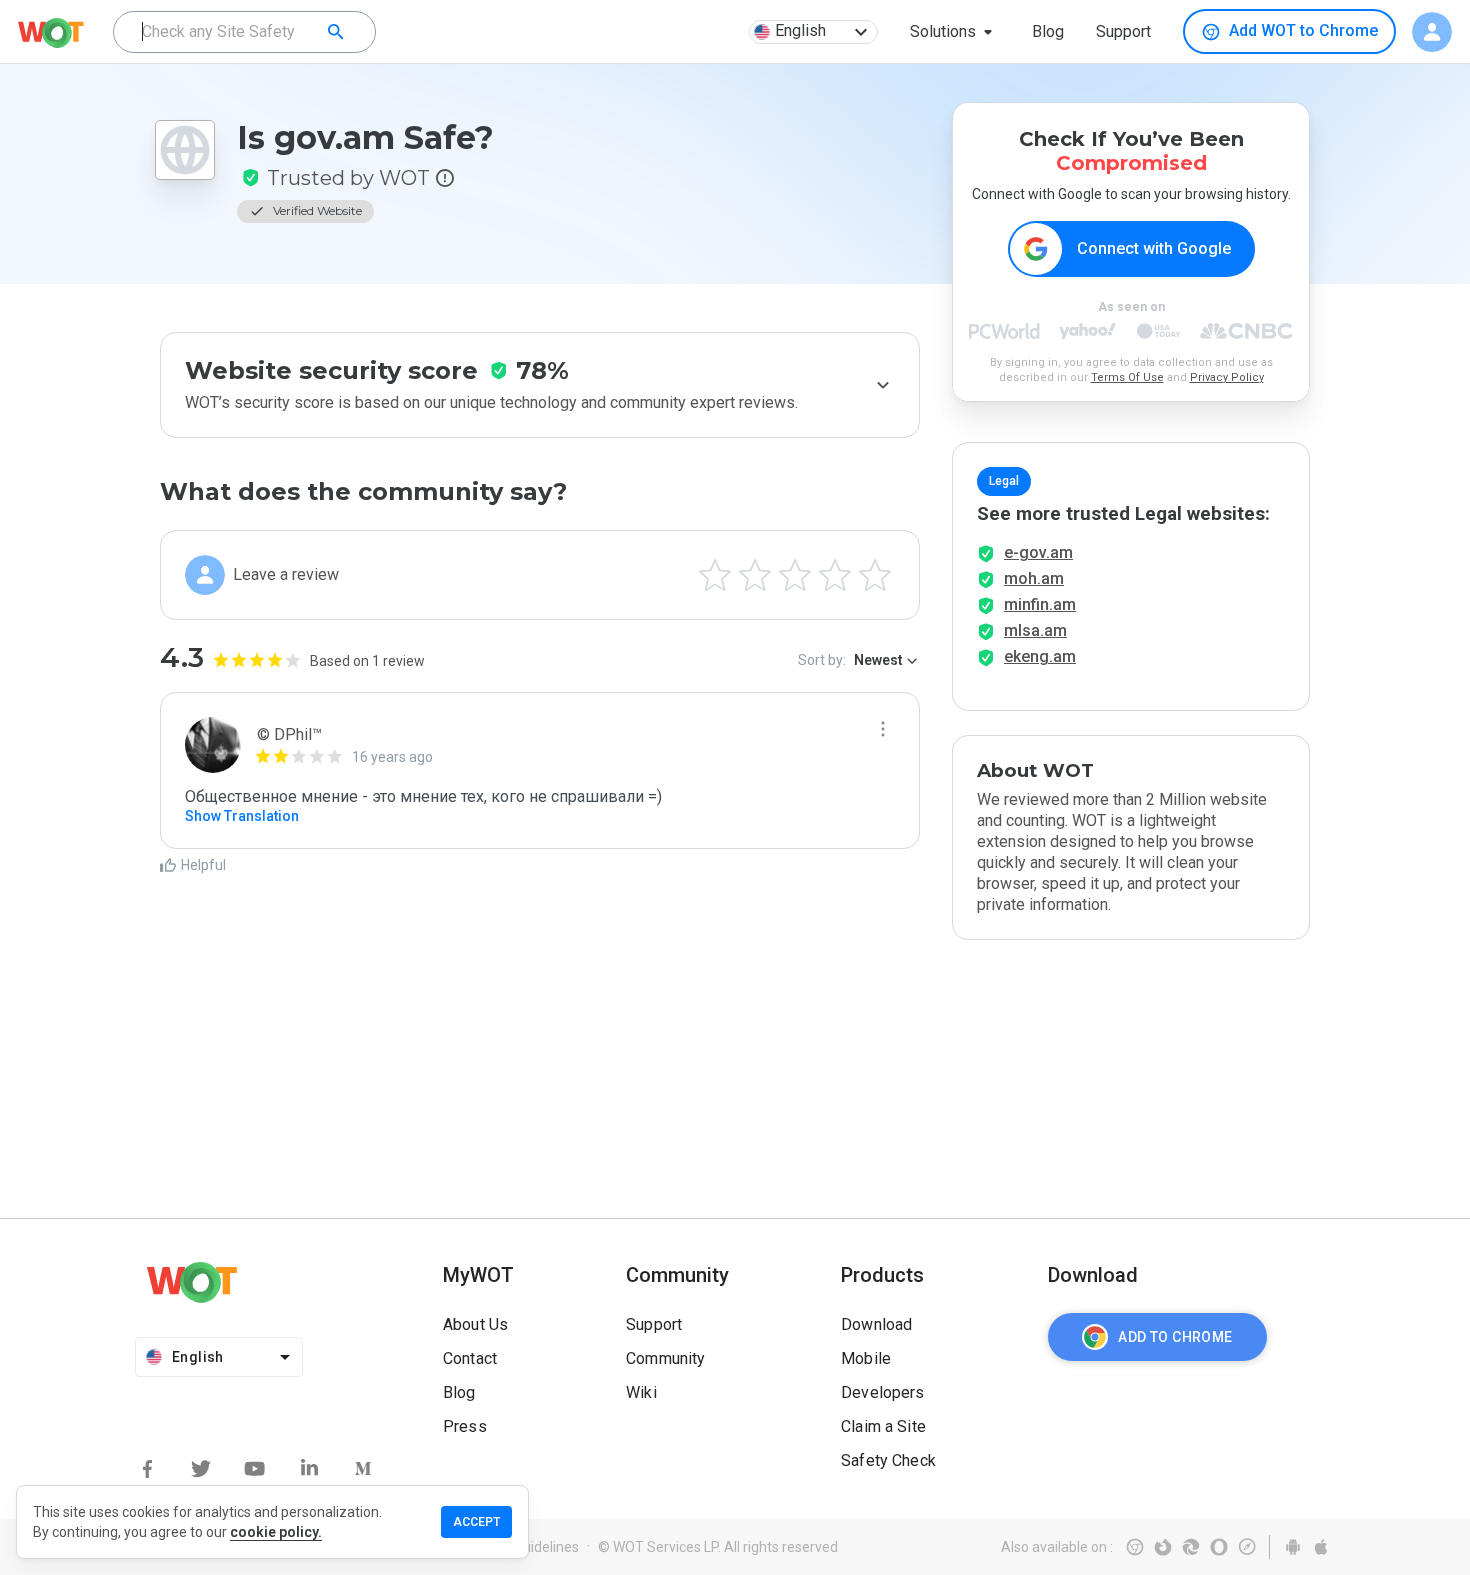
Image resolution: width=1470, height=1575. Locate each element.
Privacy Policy (1227, 377)
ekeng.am (1040, 656)
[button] (955, 32)
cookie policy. (276, 1532)
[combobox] (244, 32)
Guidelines (546, 1547)
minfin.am (1040, 604)
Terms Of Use (1127, 377)
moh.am (1034, 578)
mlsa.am (1035, 630)
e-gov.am (1038, 552)
